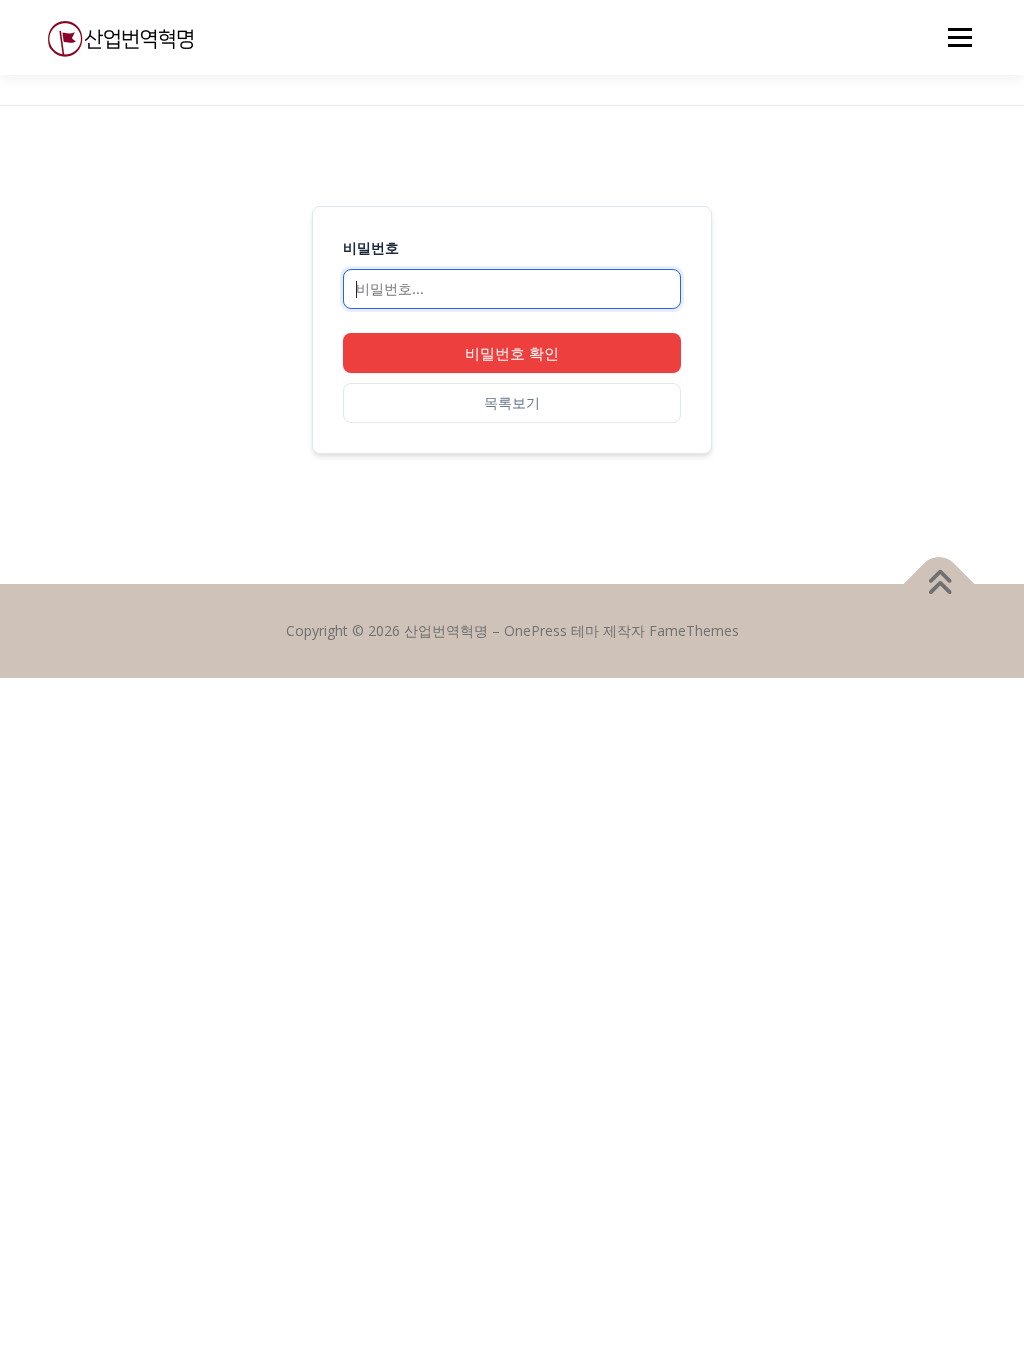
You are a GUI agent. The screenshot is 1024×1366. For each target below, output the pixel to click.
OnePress (535, 630)
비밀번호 (371, 247)
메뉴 (956, 37)
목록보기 (512, 402)
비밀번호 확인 (512, 353)
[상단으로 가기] (939, 584)
